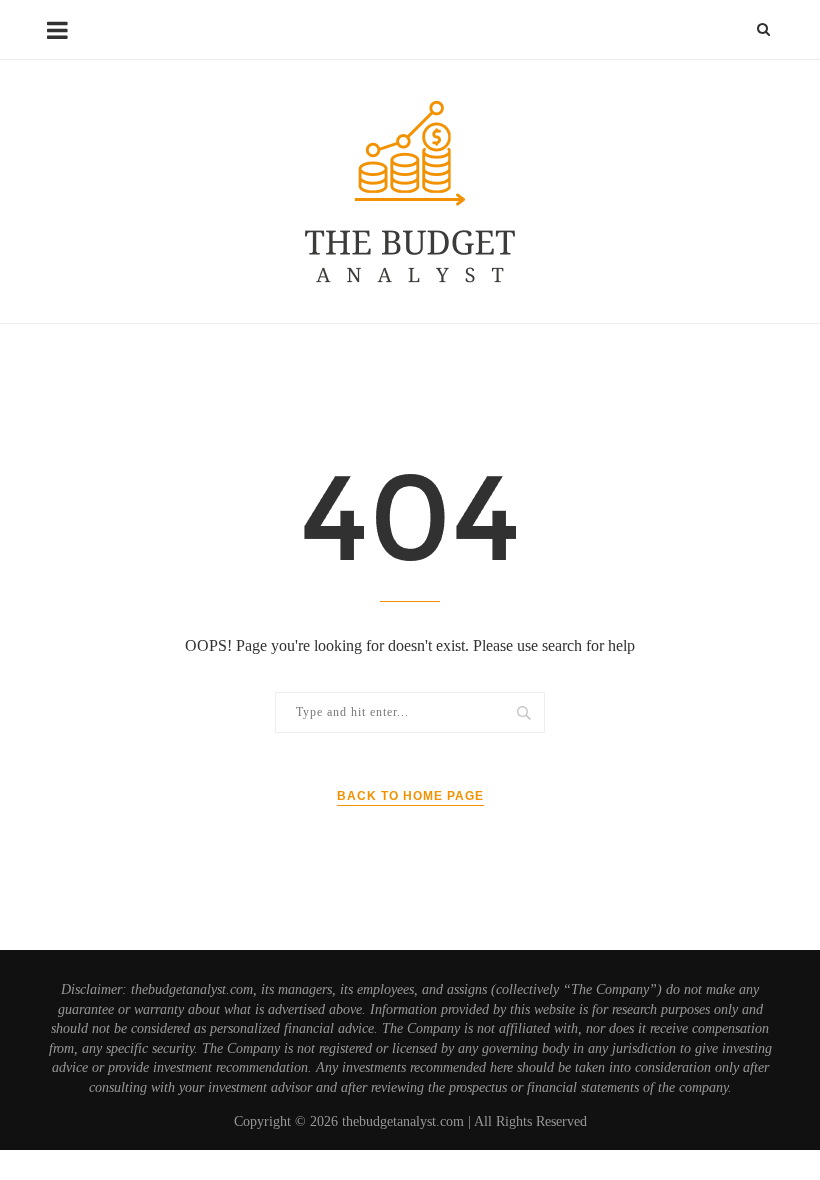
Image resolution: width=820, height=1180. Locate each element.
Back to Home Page (410, 796)
